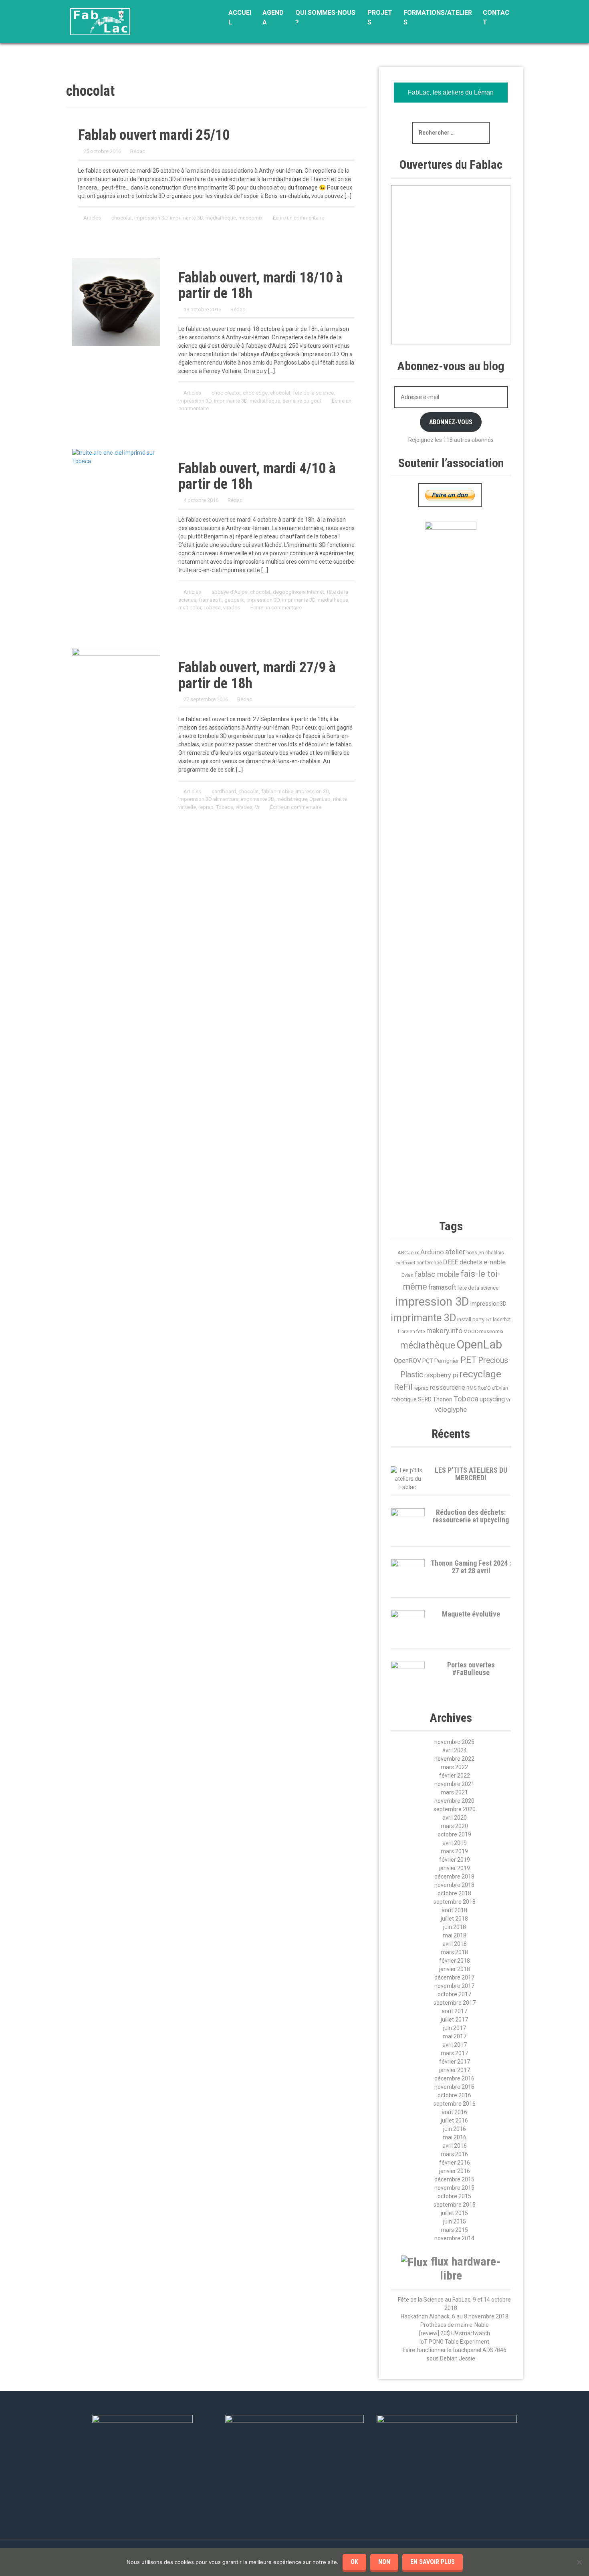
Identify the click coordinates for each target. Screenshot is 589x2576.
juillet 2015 (454, 2213)
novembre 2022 (454, 1759)
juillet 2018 (454, 1919)
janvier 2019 (455, 1868)
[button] (507, 1139)
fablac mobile (277, 791)
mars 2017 (454, 2053)
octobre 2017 (454, 1994)
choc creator (226, 393)
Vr (257, 807)
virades (232, 608)
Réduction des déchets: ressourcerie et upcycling (471, 1516)
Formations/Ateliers (438, 17)
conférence (429, 1263)
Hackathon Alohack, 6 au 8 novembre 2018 (455, 2316)
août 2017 (454, 2011)
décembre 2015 (454, 2179)
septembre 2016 (455, 2104)
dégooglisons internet (299, 592)
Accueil (240, 17)
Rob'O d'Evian (493, 1388)
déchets (471, 1262)
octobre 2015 (454, 2196)
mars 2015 (454, 2230)
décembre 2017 (454, 1977)
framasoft (210, 600)
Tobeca (212, 608)
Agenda (273, 17)
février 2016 (455, 2163)
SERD (425, 1399)
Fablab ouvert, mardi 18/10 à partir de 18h (261, 286)
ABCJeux (408, 1253)
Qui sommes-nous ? (325, 17)
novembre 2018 (454, 1885)
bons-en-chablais (485, 1253)
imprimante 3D (187, 218)
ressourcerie (448, 1388)
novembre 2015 (454, 2188)
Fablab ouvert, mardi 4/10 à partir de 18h (257, 476)
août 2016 (454, 2112)
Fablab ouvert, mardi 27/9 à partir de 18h (257, 675)
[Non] (579, 2562)
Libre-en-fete (411, 1332)
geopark (234, 600)
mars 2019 (454, 1851)
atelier (455, 1252)
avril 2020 (455, 1818)
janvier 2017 (455, 2070)
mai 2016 (455, 2137)
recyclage (480, 1374)
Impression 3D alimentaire (208, 799)
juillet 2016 (454, 2120)
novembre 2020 (454, 1801)
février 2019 (455, 1860)
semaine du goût (302, 401)
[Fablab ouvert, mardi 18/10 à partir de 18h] (116, 301)
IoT (489, 1320)
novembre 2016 (454, 2087)
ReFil (403, 1387)
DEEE (451, 1262)
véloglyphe (451, 1409)
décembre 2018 (454, 1877)
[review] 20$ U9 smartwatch (455, 2333)
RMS (471, 1388)
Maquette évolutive (471, 1614)
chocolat (122, 218)
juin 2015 (455, 2221)
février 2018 (455, 1961)
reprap (206, 807)
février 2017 (455, 2062)
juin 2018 (455, 1927)
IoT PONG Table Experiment (454, 2342)
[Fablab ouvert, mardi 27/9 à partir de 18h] (116, 675)
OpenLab (320, 799)
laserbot (502, 1320)
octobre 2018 (454, 1893)
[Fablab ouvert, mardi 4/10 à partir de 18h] (116, 456)
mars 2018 (454, 1952)
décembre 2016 (454, 2078)
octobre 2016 (454, 2095)
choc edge (255, 393)
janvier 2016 (455, 2171)
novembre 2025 (454, 1742)
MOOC (471, 1332)
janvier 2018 (455, 1969)
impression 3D (151, 218)
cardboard (224, 791)
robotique (404, 1399)
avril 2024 (455, 1750)
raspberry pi (441, 1375)
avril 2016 (455, 2146)
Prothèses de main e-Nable (455, 2325)
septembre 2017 (455, 2003)
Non (384, 2562)
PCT (428, 1361)
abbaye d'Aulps (230, 592)
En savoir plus (433, 2562)
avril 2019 (455, 1843)
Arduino (432, 1252)
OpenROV (407, 1361)
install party (471, 1319)
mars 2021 (454, 1792)
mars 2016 (454, 2154)
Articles (92, 218)
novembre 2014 (454, 2238)
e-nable (495, 1262)
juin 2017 (455, 2028)
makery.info (444, 1331)
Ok (354, 2562)
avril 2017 (455, 2045)
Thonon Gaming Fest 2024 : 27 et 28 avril (471, 1567)
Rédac (138, 151)
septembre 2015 (455, 2205)
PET (469, 1360)
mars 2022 (454, 1767)
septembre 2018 (455, 1902)
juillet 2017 (454, 2020)
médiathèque (221, 218)
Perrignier (447, 1361)
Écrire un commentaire (299, 218)
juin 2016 (455, 2129)
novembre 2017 (454, 1986)
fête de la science (313, 393)
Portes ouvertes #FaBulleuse (471, 1669)
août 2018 (454, 1910)
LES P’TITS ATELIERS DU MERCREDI (471, 1474)
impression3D (488, 1304)
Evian (407, 1275)
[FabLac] (100, 21)
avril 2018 (455, 1944)
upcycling (492, 1399)
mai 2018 (455, 1935)
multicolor (190, 608)
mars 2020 (454, 1826)
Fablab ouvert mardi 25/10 (154, 135)
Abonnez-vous (451, 422)
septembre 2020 (455, 1809)
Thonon (443, 1399)
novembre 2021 (454, 1784)
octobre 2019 (454, 1834)
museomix (250, 218)
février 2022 (455, 1776)
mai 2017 (455, 2036)
